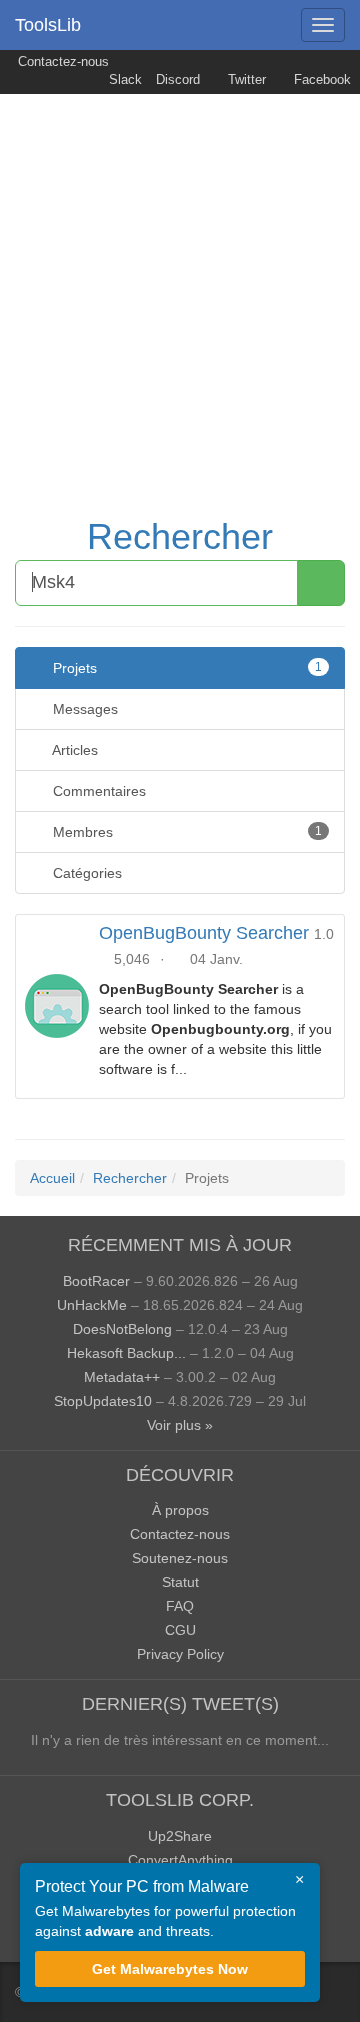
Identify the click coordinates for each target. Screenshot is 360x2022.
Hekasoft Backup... (126, 1353)
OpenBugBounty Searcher (204, 933)
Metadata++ (122, 1377)
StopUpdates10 (103, 1401)
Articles (73, 750)
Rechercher (180, 536)
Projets (185, 668)
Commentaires (97, 791)
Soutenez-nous (180, 1558)
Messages (83, 709)
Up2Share (180, 1836)
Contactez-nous (61, 62)
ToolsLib (48, 25)
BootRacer (96, 1281)
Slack (123, 80)
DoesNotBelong (122, 1329)
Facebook (320, 80)
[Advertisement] (180, 284)
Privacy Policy (180, 1654)
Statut (180, 1582)
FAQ (180, 1606)
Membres (185, 832)
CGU (180, 1630)
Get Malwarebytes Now (170, 1969)
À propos (180, 1510)
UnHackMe (92, 1305)
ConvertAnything (180, 1860)
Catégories (85, 873)
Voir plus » (180, 1425)
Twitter (245, 80)
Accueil (52, 1178)
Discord (178, 80)
